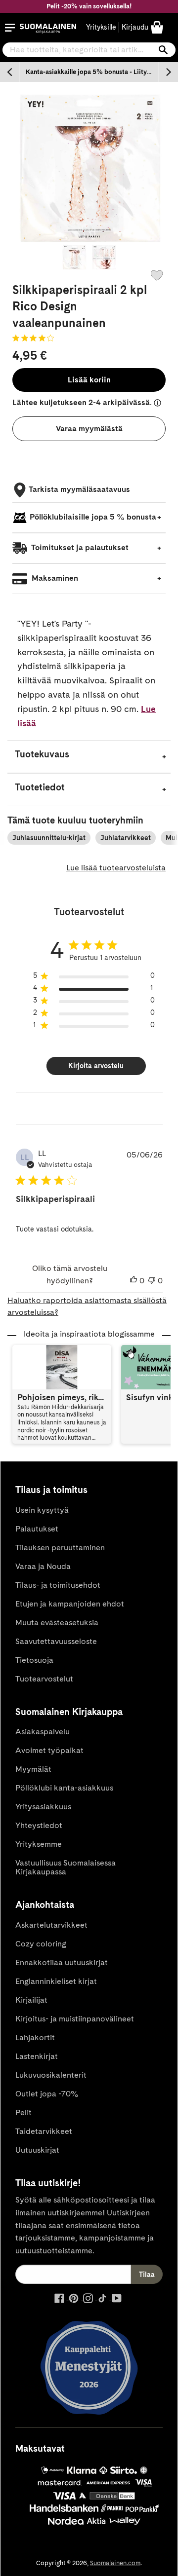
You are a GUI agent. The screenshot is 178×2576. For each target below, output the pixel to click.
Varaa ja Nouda (43, 1566)
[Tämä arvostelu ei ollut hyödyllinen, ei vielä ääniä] (152, 1281)
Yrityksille (101, 27)
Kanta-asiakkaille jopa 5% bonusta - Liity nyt (92, 72)
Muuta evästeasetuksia (57, 1623)
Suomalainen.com (115, 2563)
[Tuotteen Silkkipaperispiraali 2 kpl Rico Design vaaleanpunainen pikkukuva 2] (104, 257)
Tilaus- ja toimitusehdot (58, 1585)
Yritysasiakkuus (43, 1807)
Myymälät (33, 1769)
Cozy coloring (41, 1944)
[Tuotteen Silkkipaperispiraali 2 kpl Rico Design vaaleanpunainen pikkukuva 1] (74, 257)
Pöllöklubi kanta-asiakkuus (64, 1788)
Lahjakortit (35, 2037)
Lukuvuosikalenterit (51, 2075)
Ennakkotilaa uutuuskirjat (62, 1962)
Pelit (23, 2112)
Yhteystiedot (39, 1825)
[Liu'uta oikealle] (168, 72)
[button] (10, 28)
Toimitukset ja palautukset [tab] (79, 547)
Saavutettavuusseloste (56, 1641)
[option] (89, 72)
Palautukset (37, 1529)
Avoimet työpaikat (49, 1750)
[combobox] (89, 50)
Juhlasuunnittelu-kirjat (49, 838)
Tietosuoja (34, 1660)
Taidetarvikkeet (44, 2131)
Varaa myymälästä (89, 429)
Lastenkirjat (37, 2056)
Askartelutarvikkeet (51, 1925)
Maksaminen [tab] (54, 578)
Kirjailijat (31, 2000)
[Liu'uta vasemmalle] (10, 72)
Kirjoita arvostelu (96, 1066)
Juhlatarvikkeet (126, 838)
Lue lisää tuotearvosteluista (116, 868)
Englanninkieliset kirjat (56, 1981)
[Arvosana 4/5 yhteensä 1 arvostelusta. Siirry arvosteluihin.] (35, 338)
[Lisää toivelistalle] (157, 275)
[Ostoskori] (157, 27)
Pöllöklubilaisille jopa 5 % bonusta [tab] (93, 517)
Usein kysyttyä (42, 1510)
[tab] (89, 757)
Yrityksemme (39, 1844)
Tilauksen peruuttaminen (60, 1548)
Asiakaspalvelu (43, 1732)
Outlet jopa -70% (47, 2094)
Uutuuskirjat (37, 2150)
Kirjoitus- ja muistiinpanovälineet (75, 2019)
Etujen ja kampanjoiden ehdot (70, 1604)
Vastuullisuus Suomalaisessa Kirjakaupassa (66, 1867)
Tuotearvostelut (44, 1679)
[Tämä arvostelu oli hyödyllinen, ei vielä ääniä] (133, 1281)
